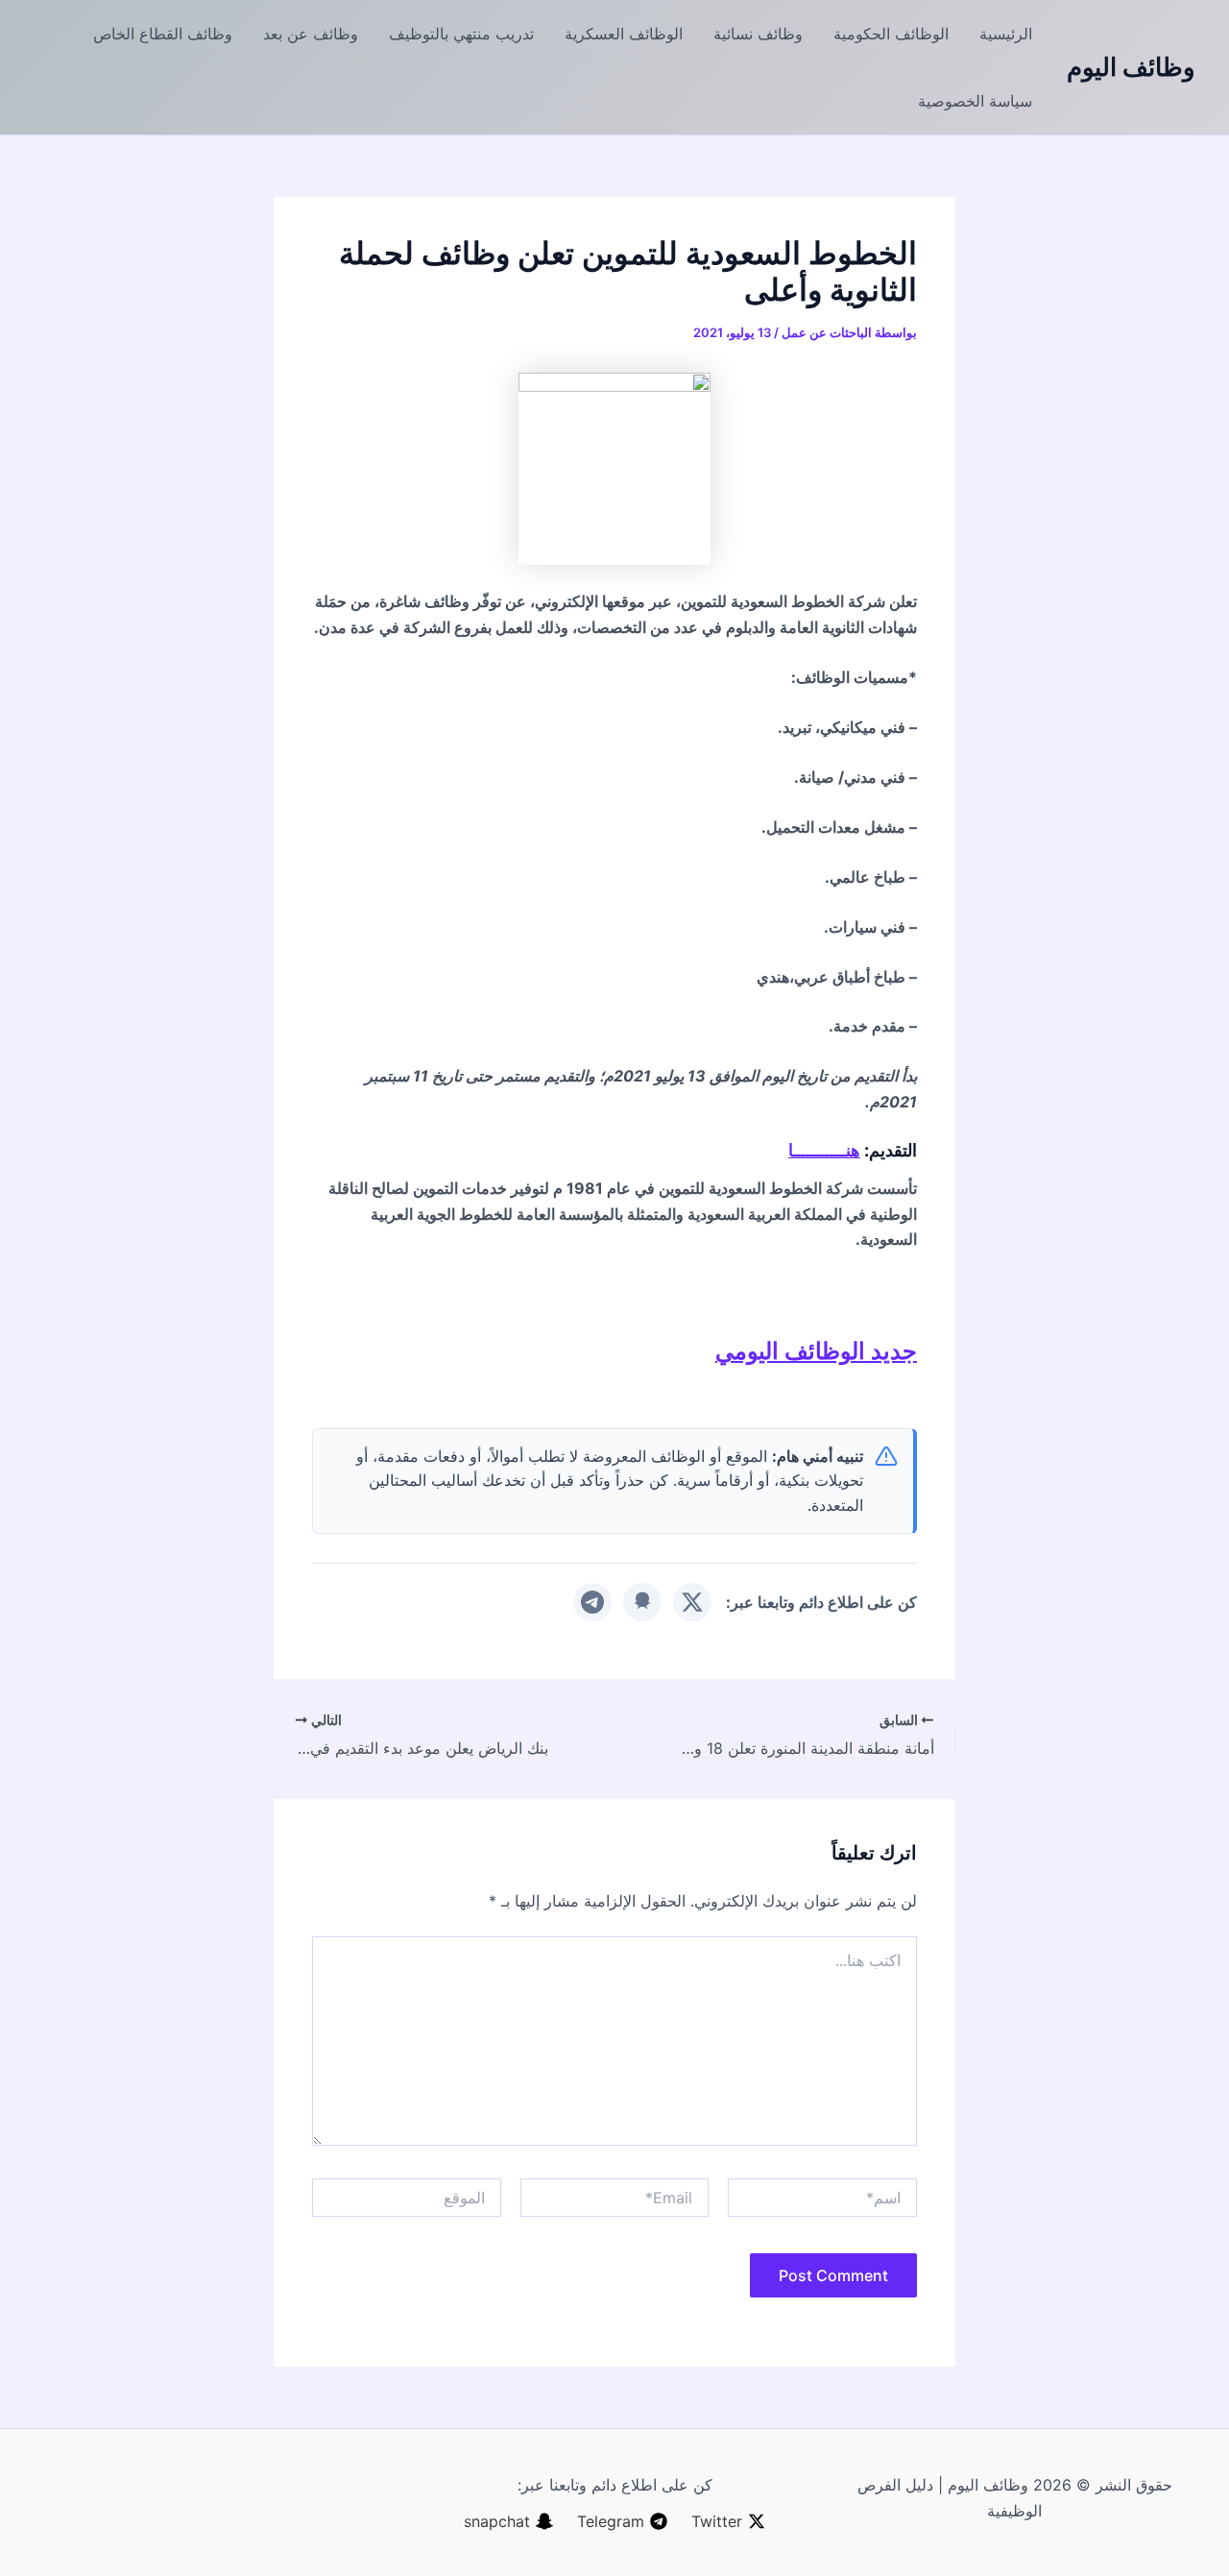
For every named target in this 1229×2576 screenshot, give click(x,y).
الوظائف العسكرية (624, 34)
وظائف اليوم (1131, 67)
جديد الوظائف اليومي (816, 1351)
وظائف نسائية (758, 34)
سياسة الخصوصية (975, 101)
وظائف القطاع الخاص (163, 34)
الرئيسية (1006, 34)
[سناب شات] (642, 1602)
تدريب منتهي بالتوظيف (461, 34)
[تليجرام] (592, 1602)
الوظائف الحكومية (891, 34)
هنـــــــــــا (824, 1150)
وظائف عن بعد (311, 34)
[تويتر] (692, 1602)
